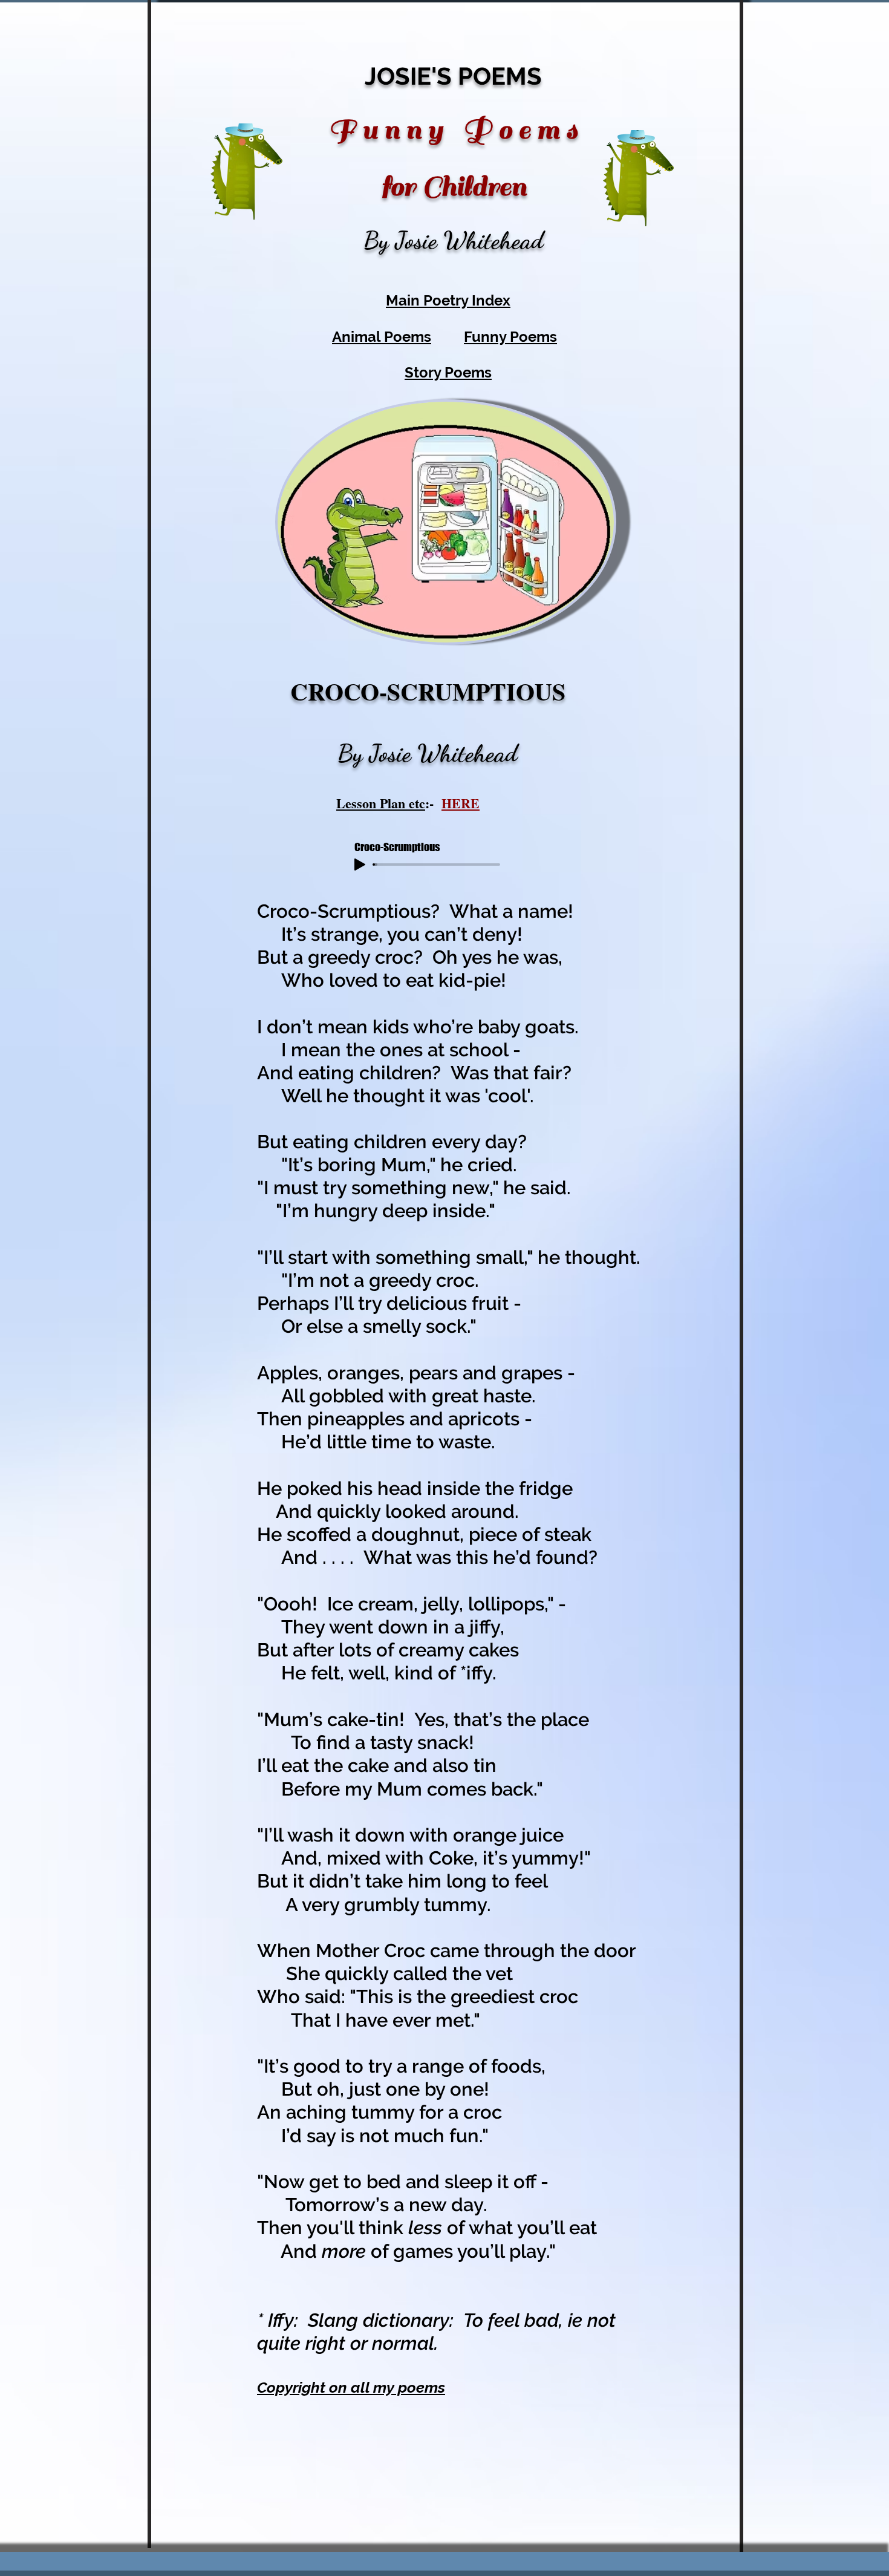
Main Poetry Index (448, 300)
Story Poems (448, 372)
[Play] (360, 865)
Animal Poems (382, 337)
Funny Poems (510, 337)
